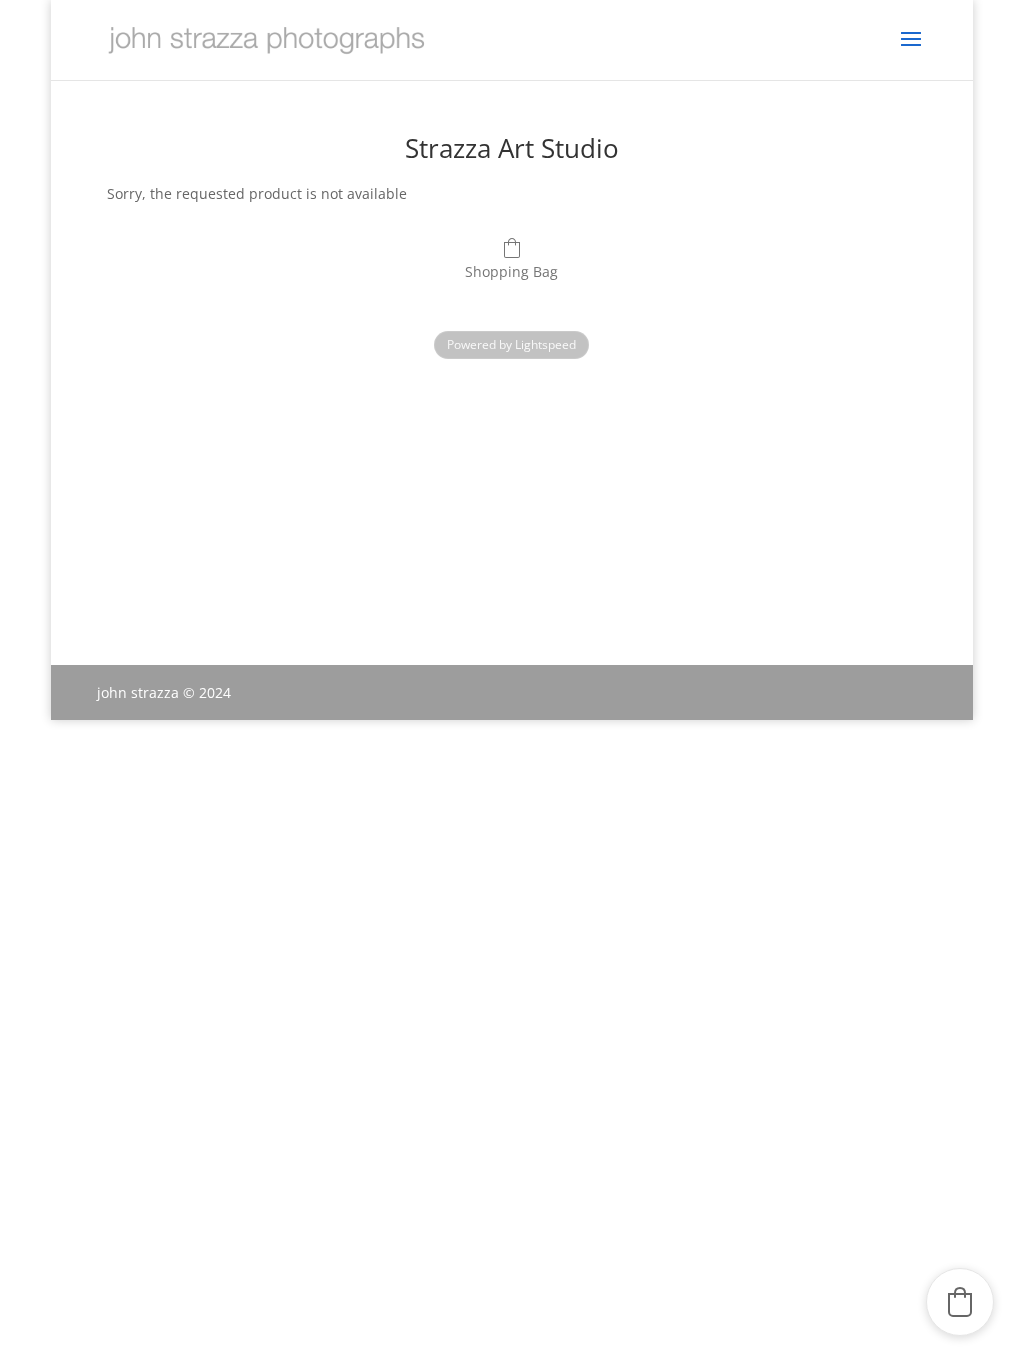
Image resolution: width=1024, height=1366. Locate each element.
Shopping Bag (511, 271)
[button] (960, 1302)
